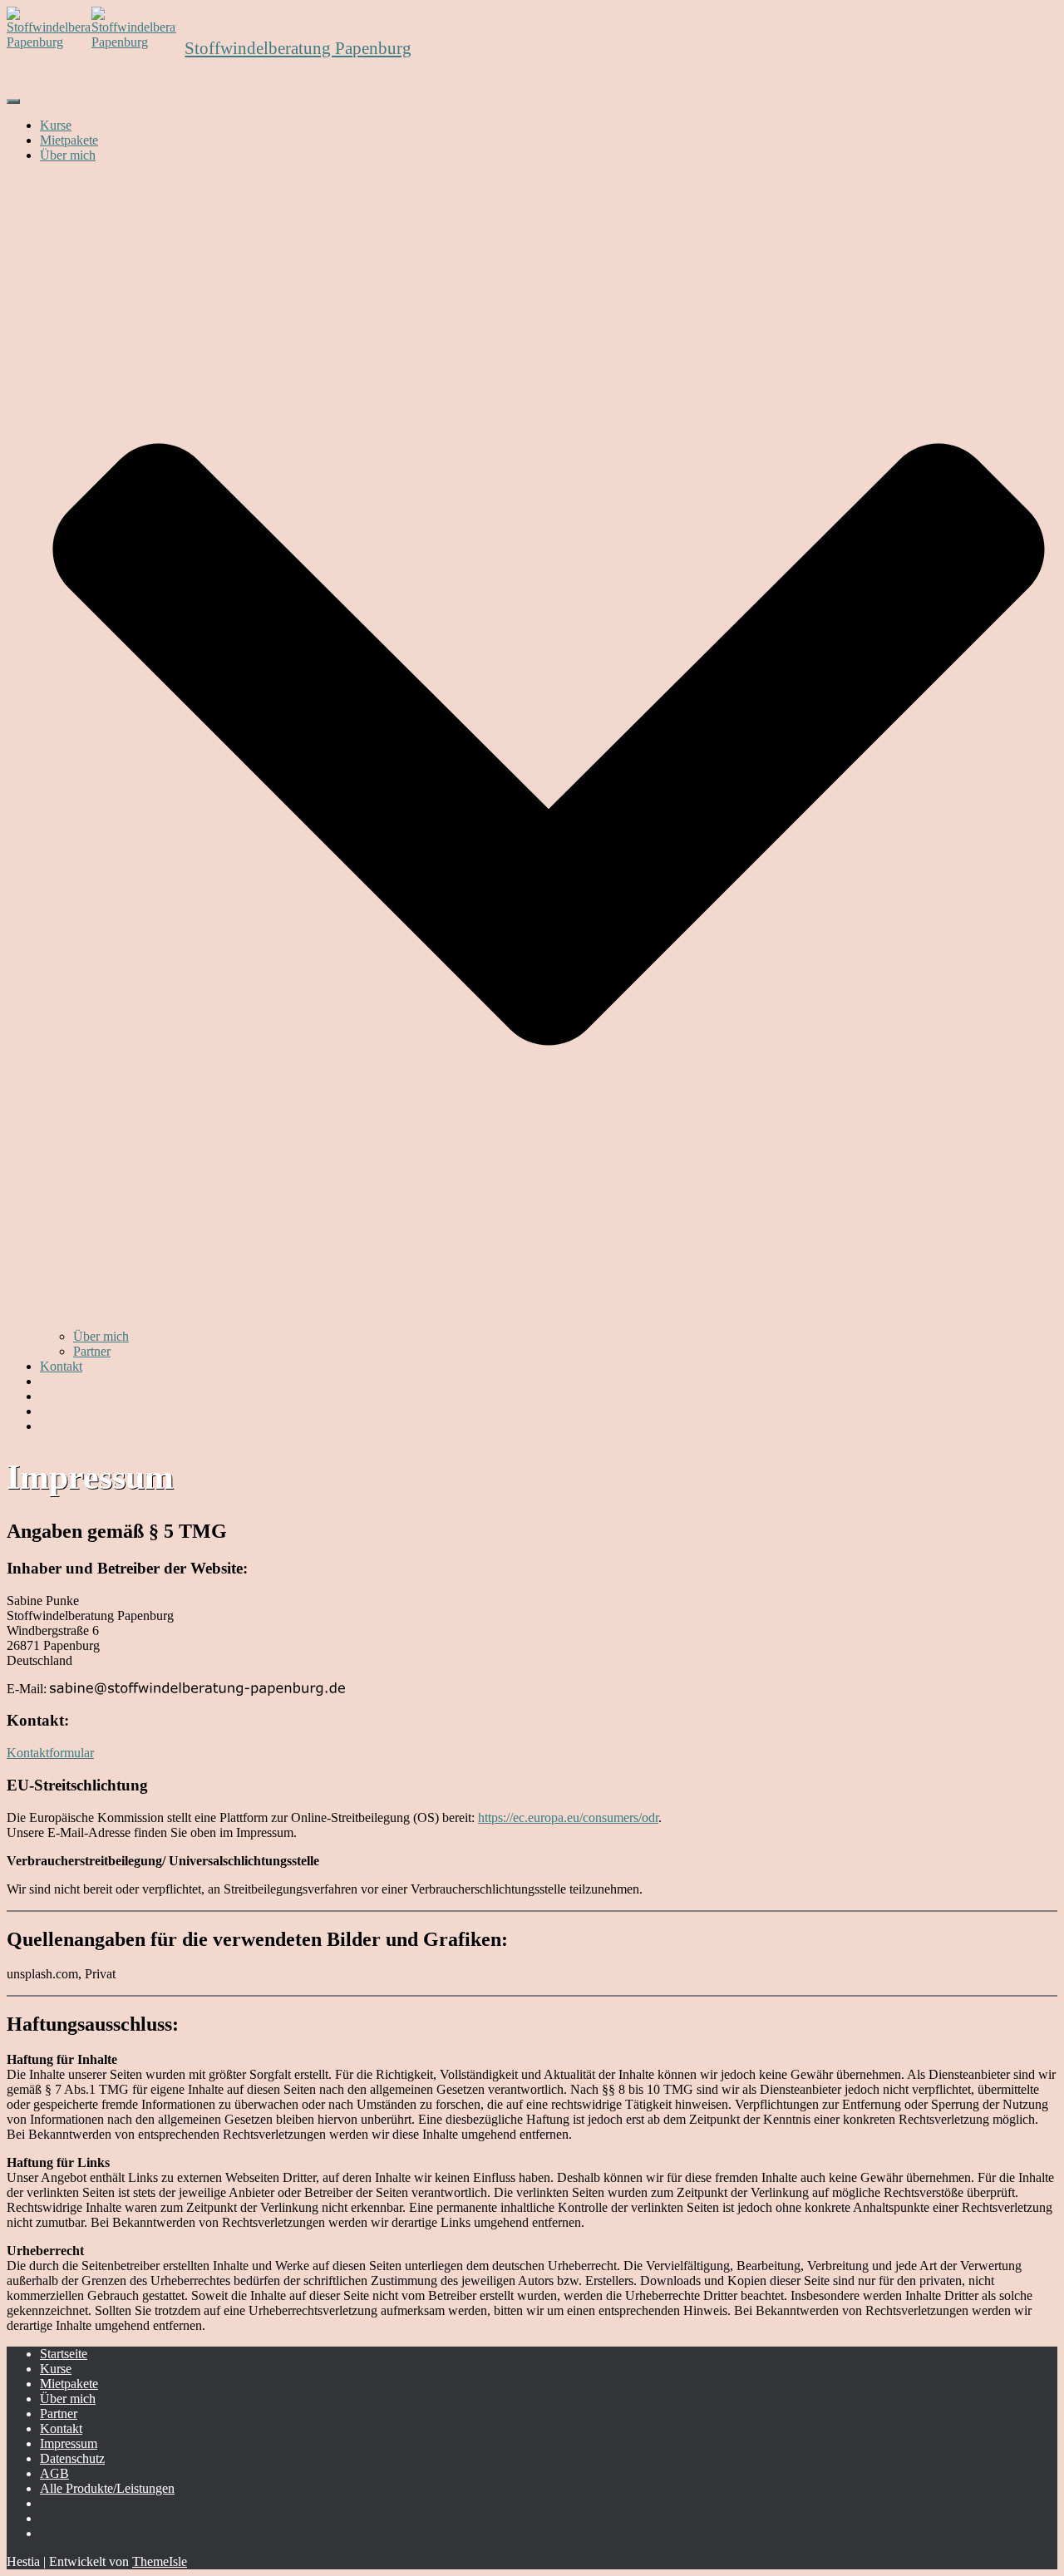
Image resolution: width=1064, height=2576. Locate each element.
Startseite (64, 2354)
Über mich (101, 1336)
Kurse (56, 125)
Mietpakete (69, 140)
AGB (54, 2473)
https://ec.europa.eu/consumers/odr (568, 1817)
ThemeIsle (160, 2561)
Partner (92, 1351)
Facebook (53, 2523)
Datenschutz (72, 2458)
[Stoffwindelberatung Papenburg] (532, 48)
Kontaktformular (50, 1753)
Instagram (53, 2508)
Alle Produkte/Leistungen (107, 2488)
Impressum (69, 2443)
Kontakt (61, 1366)
